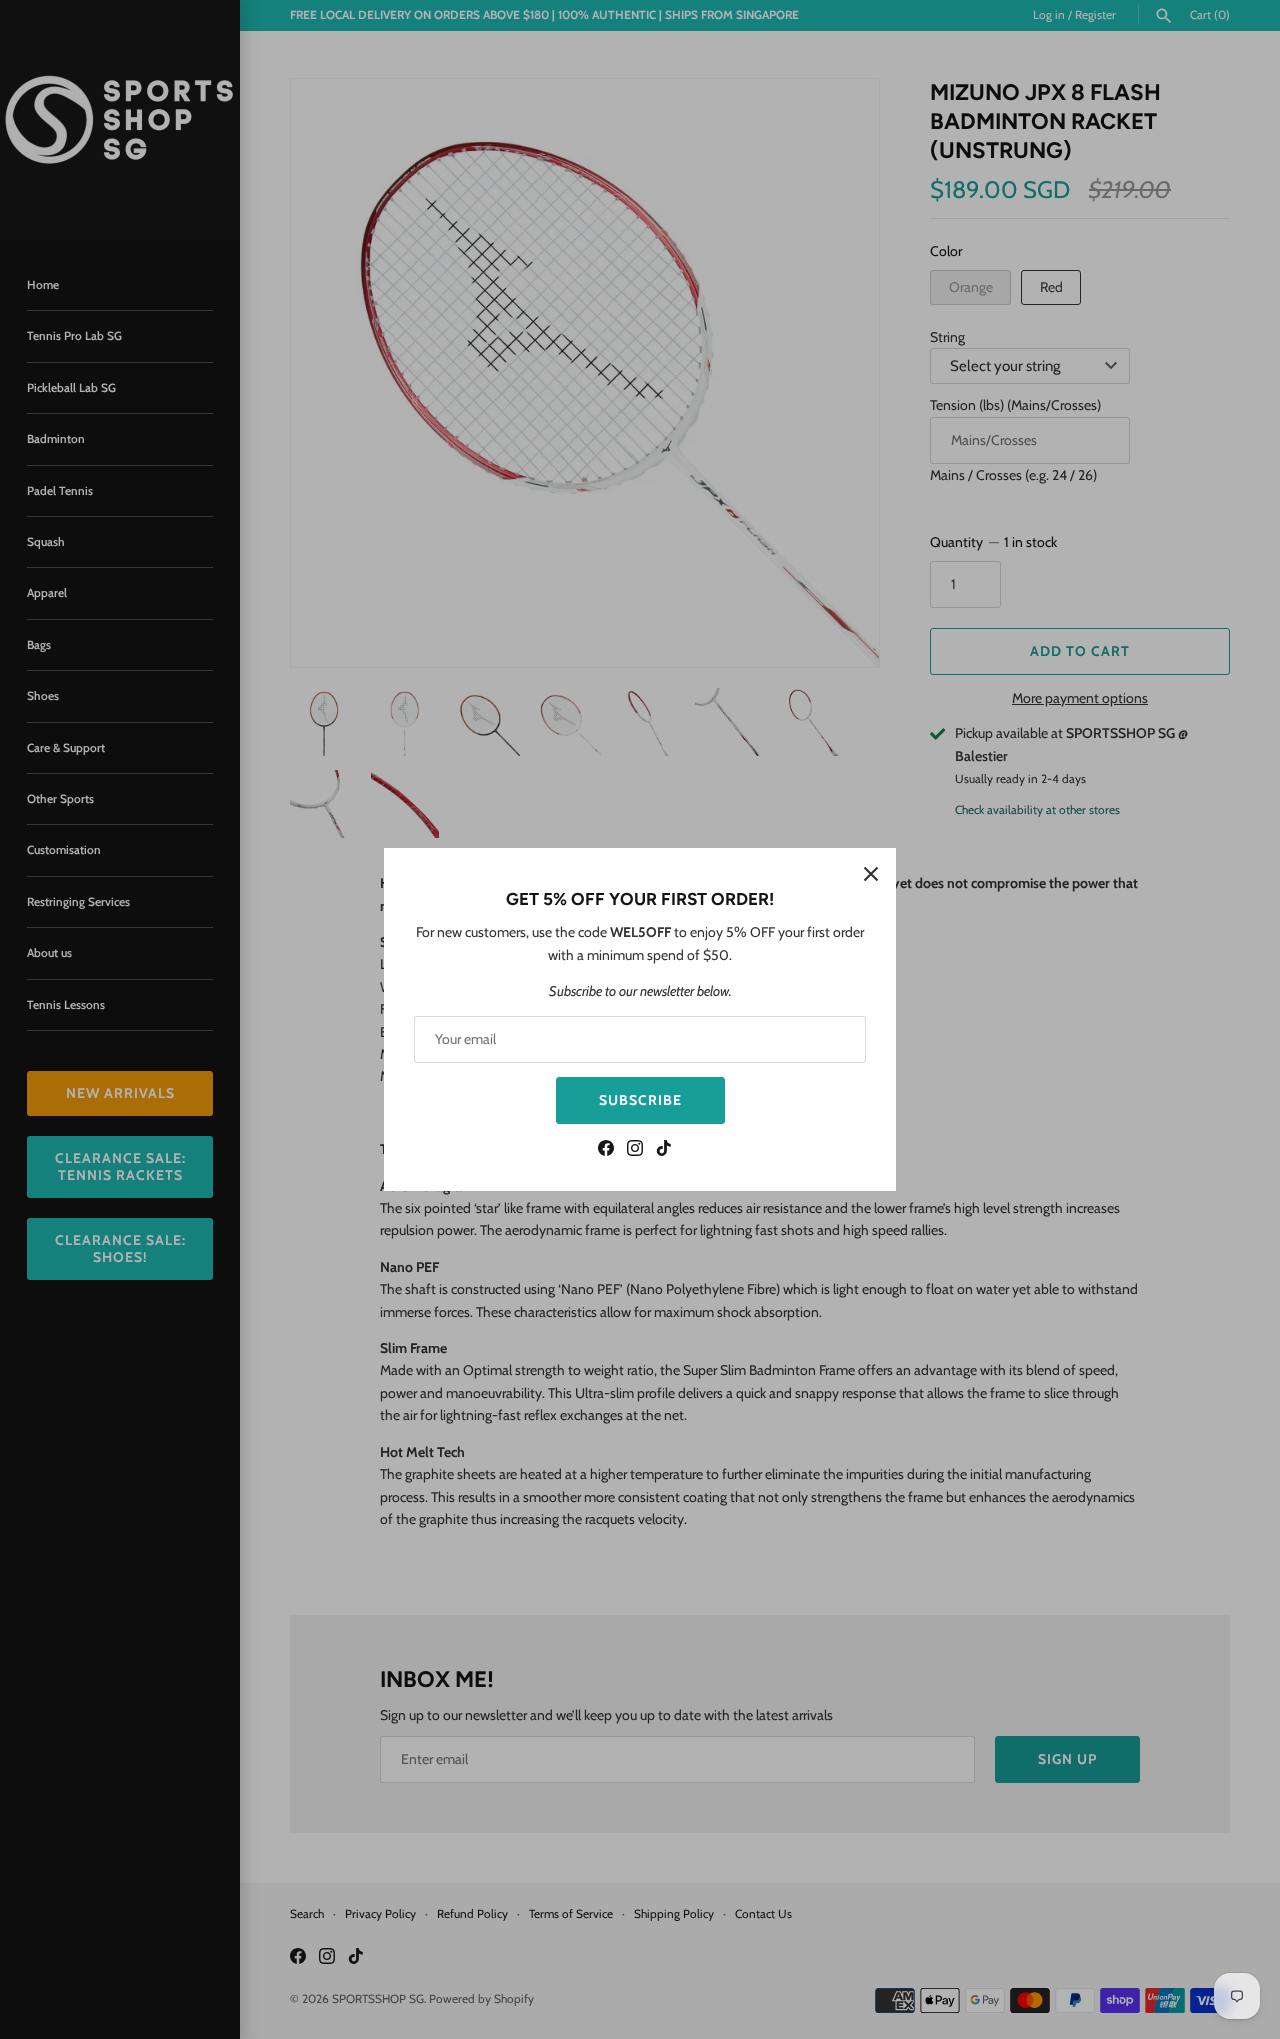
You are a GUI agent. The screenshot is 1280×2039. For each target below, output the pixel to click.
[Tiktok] (664, 1150)
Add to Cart (1080, 651)
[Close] (871, 873)
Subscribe (640, 1100)
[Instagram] (635, 1150)
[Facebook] (606, 1150)
